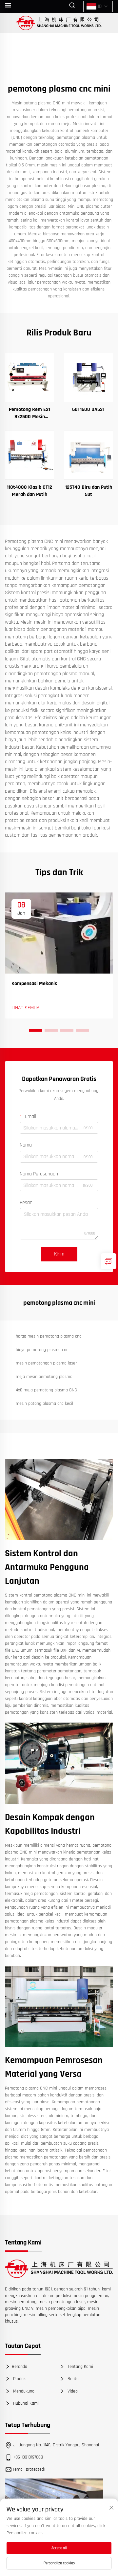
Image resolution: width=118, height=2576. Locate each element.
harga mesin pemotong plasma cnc (49, 1336)
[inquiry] (108, 1261)
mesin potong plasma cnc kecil (44, 1404)
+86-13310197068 (28, 2457)
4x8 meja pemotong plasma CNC (46, 1390)
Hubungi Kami (25, 2403)
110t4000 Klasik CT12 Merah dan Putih (29, 491)
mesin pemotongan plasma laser (46, 1363)
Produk (19, 2379)
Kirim (59, 1254)
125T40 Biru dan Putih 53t (89, 491)
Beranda (20, 2367)
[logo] (59, 2269)
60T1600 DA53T (88, 409)
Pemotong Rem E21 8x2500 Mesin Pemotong (29, 413)
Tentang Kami (80, 2367)
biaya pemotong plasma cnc (42, 1350)
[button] (35, 1030)
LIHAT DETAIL (29, 377)
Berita (72, 2379)
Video (72, 2391)
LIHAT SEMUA (26, 1008)
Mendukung (23, 2391)
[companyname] (59, 23)
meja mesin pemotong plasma (44, 1377)
